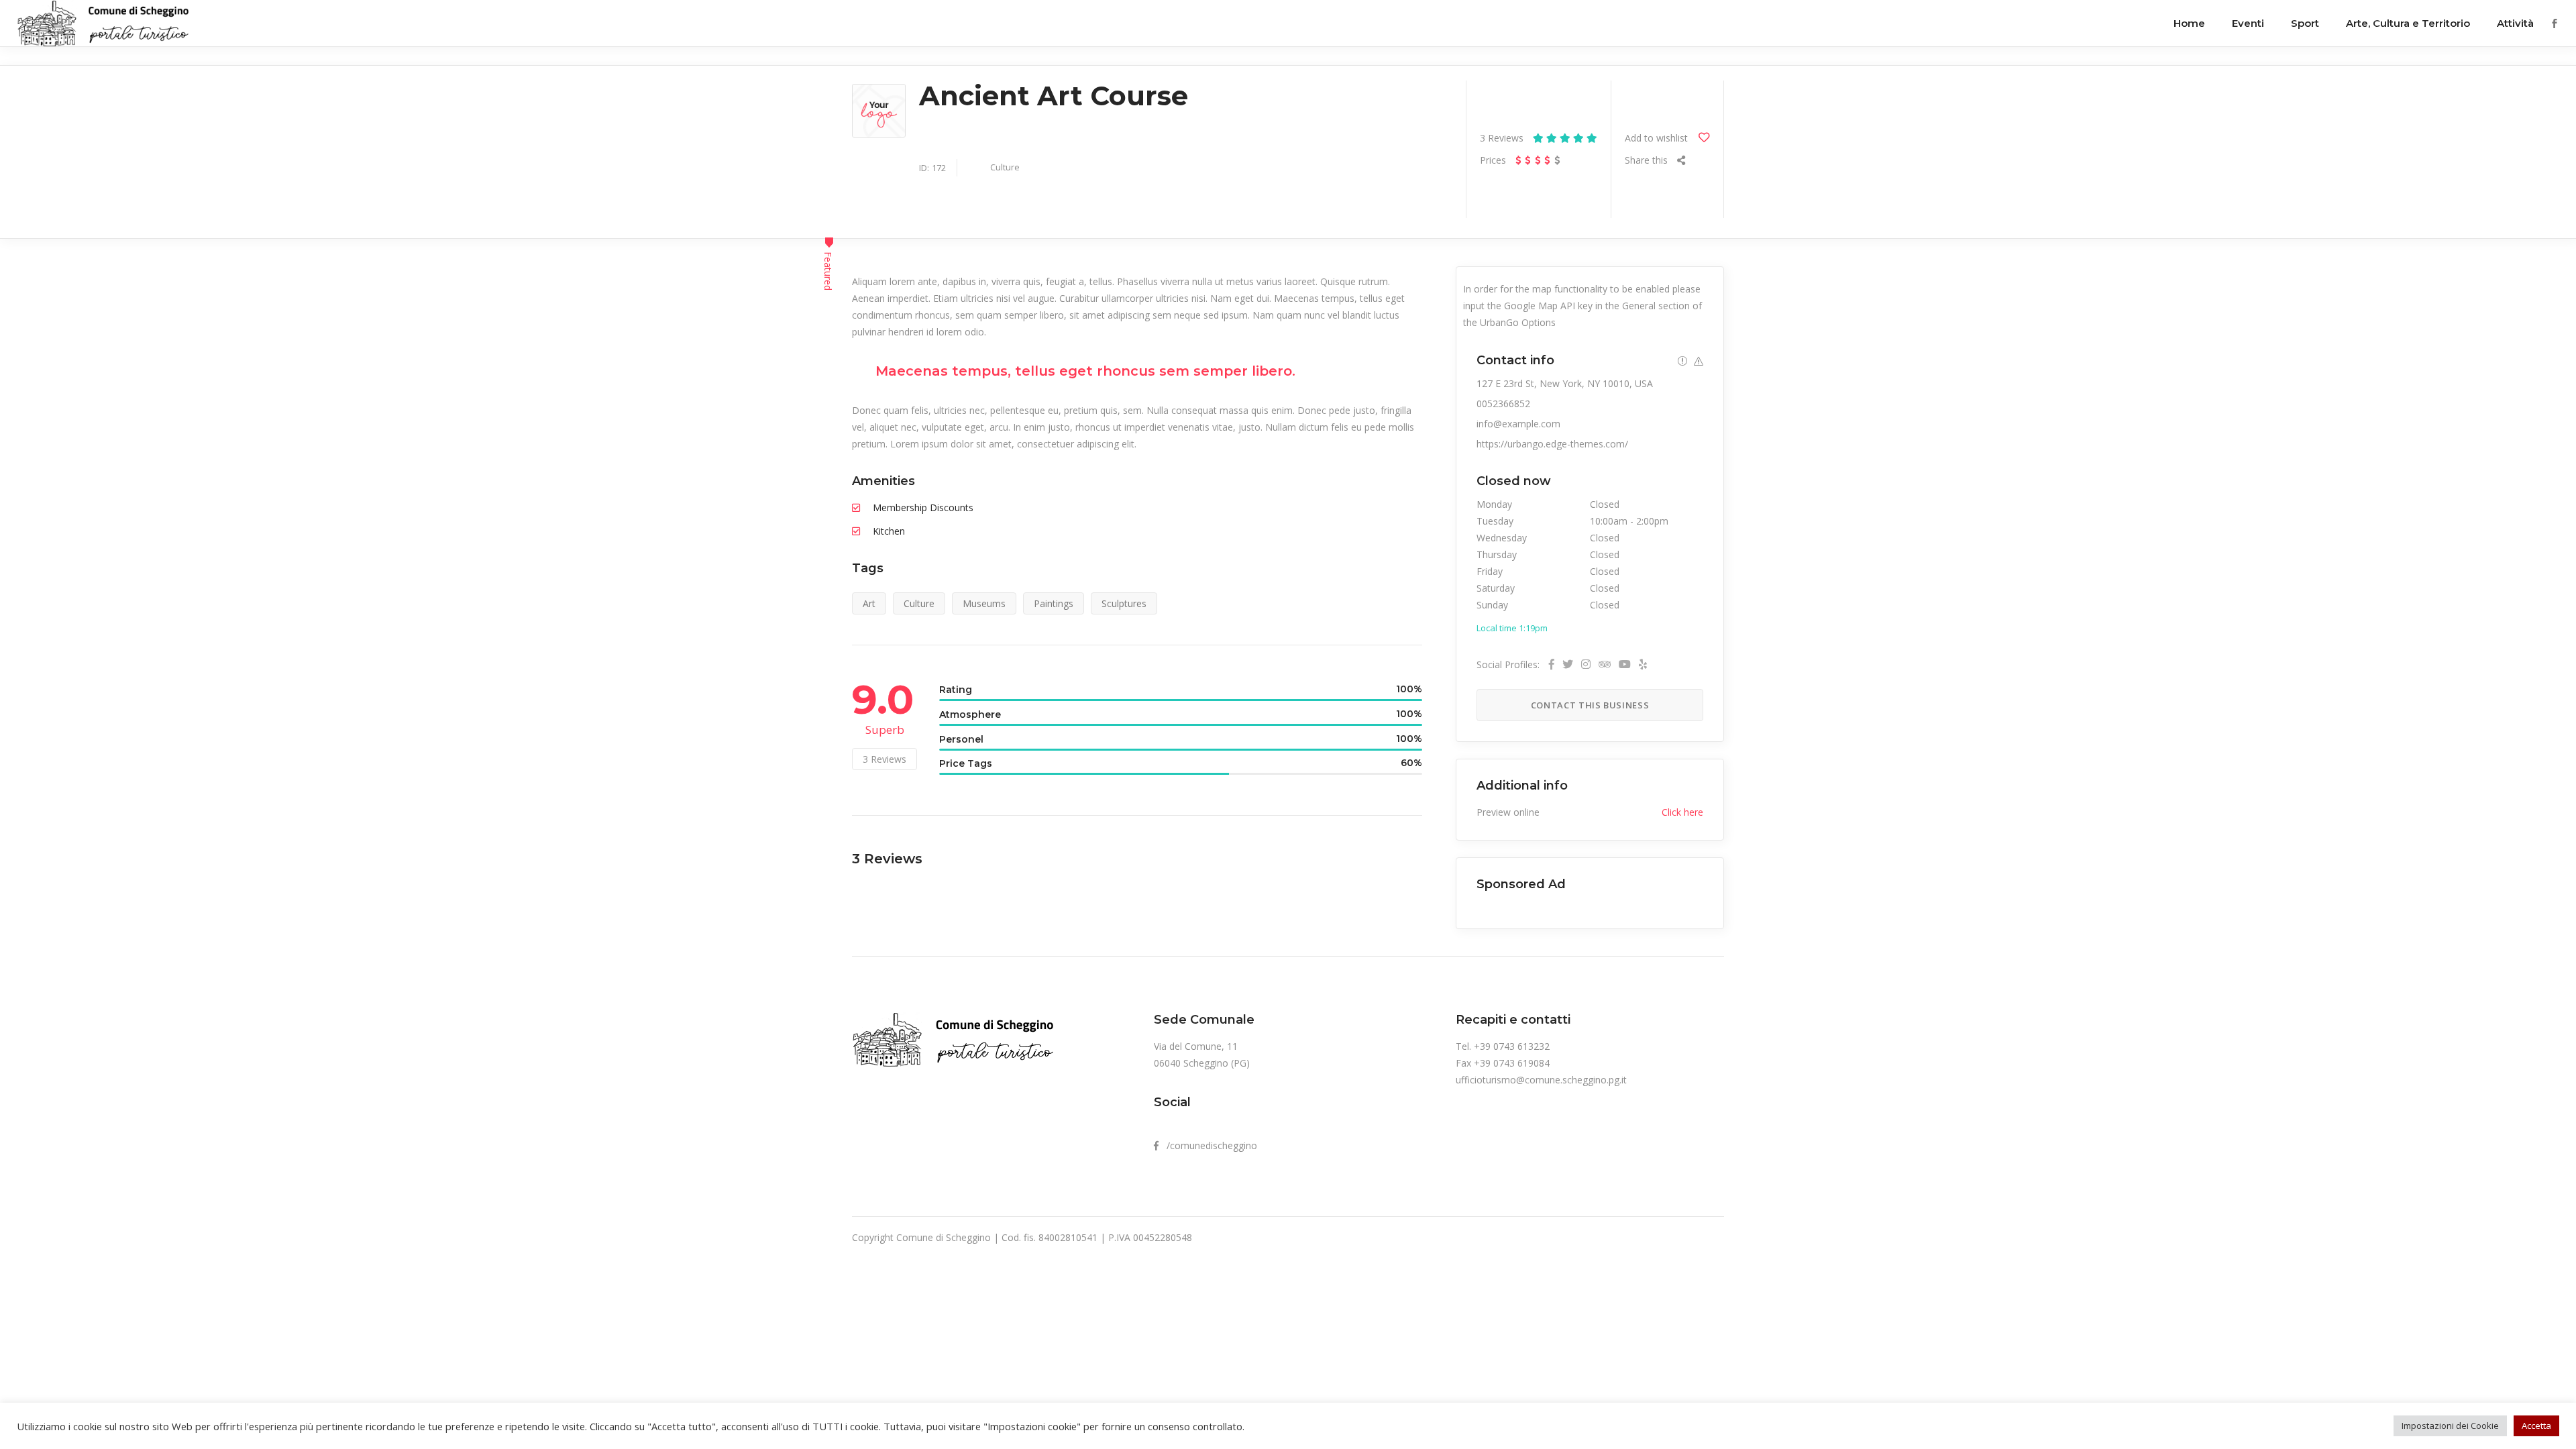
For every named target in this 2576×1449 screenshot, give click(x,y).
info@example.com (1518, 424)
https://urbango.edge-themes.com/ (1552, 444)
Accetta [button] (2536, 1426)
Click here (1682, 812)
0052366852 (1503, 404)
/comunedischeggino (1208, 1145)
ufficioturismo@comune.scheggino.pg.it (1541, 1080)
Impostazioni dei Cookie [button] (2450, 1426)
